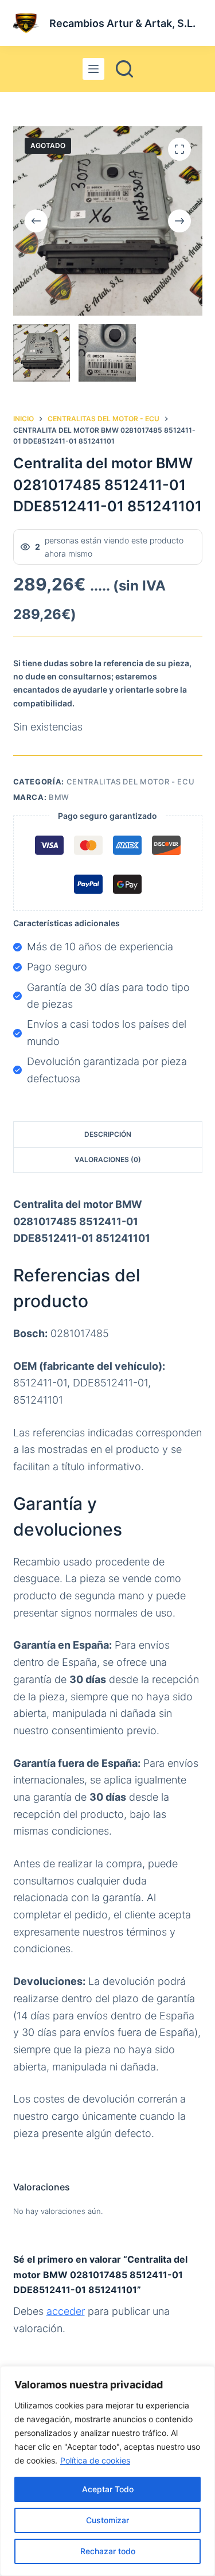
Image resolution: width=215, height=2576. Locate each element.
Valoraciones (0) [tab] (108, 1159)
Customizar (107, 2520)
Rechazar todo (108, 2551)
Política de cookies (95, 2460)
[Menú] (93, 69)
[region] (107, 2471)
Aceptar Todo (108, 2489)
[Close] (203, 2376)
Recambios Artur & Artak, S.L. (122, 23)
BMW (59, 797)
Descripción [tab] (108, 1134)
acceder (66, 2311)
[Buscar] (124, 69)
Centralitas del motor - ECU (131, 782)
